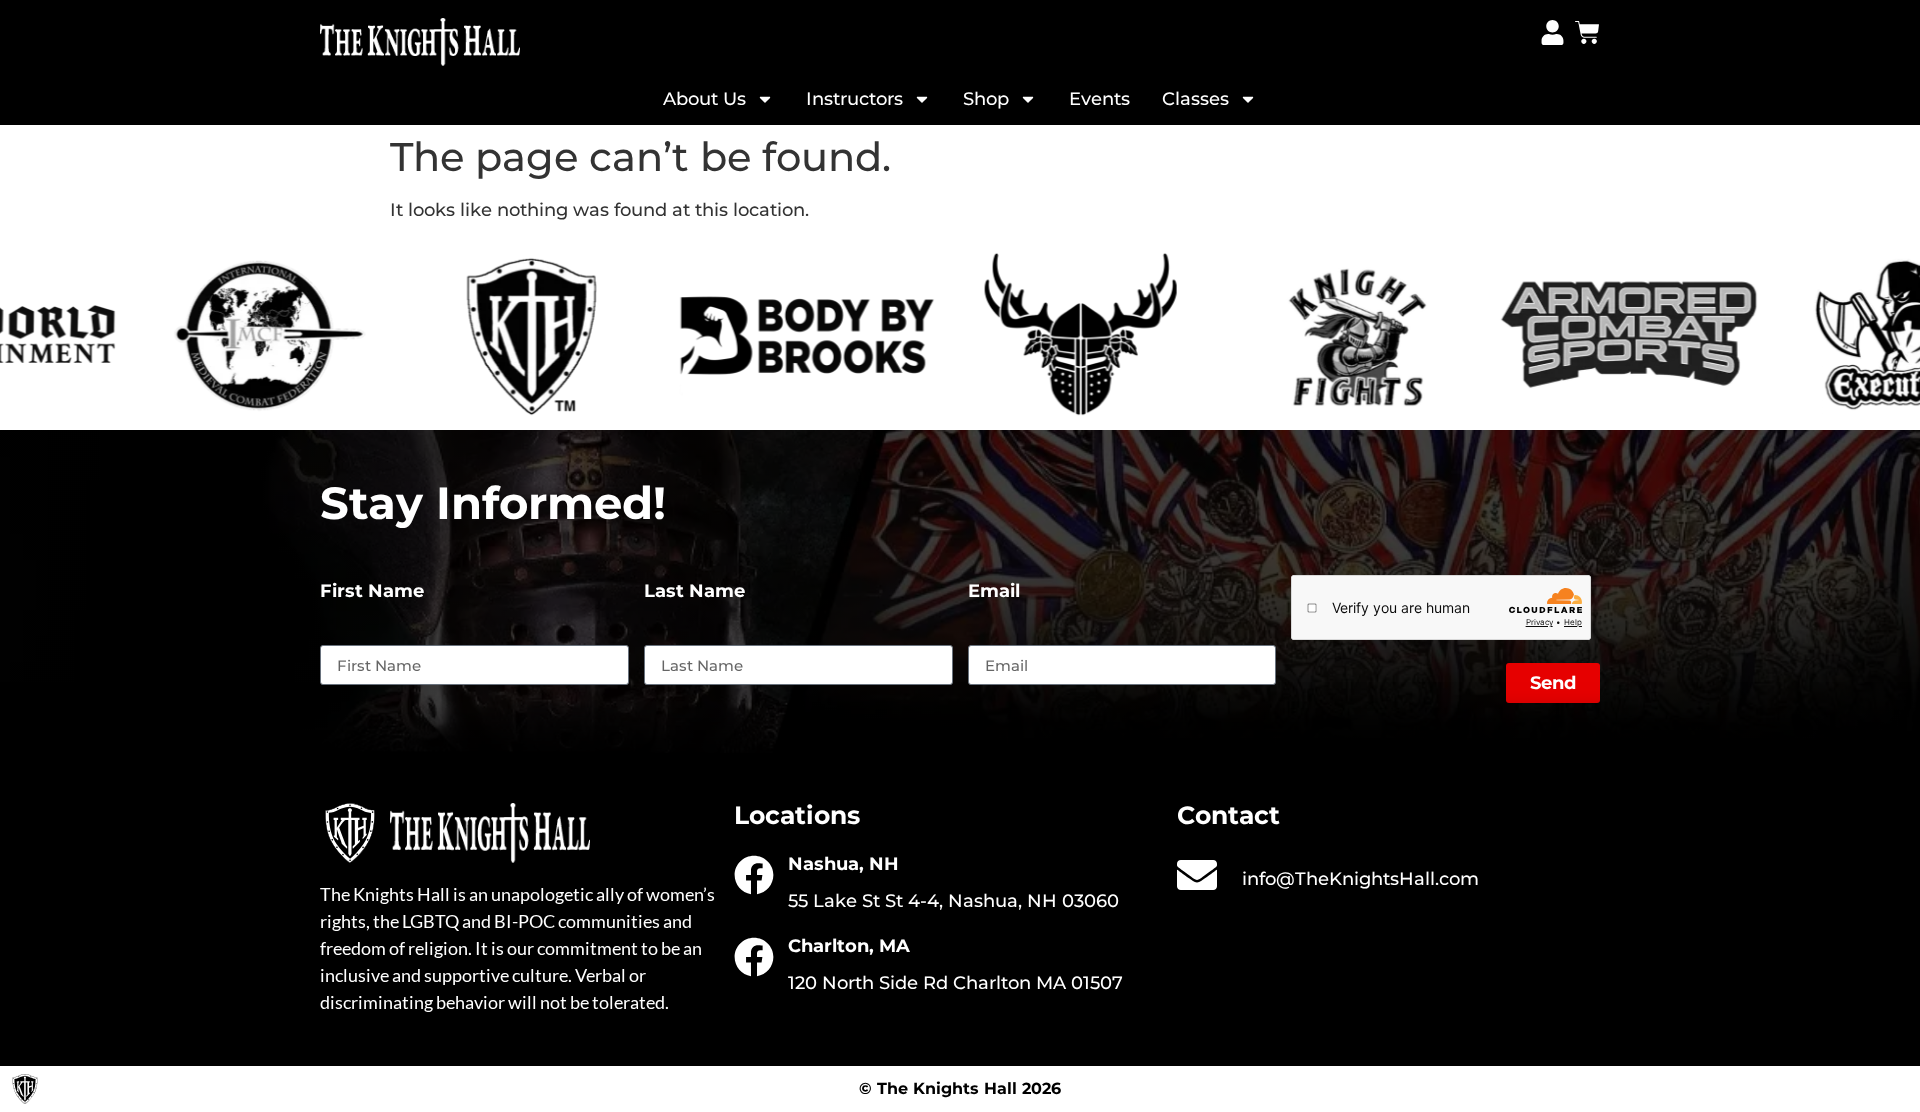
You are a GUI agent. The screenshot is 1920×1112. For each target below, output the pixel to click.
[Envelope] (1197, 875)
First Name (372, 592)
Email (994, 592)
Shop (986, 99)
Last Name (694, 592)
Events (1099, 99)
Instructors (854, 99)
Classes (1195, 99)
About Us (704, 99)
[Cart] (1587, 32)
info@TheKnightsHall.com (1360, 879)
